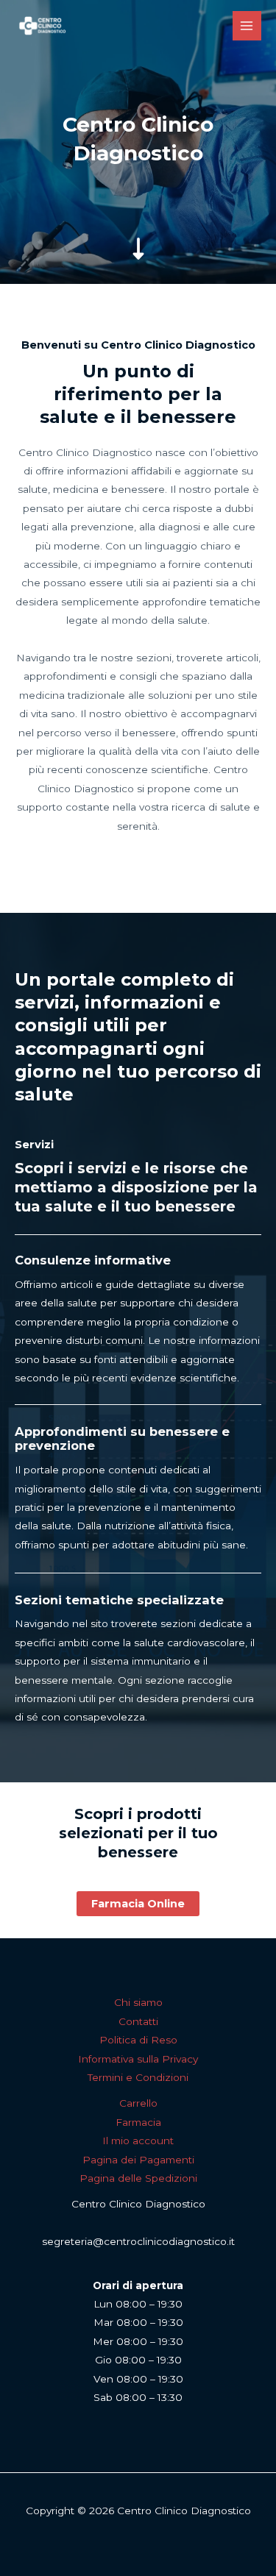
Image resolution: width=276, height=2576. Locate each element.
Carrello (138, 2103)
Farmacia (138, 2122)
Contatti (138, 2021)
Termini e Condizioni (138, 2077)
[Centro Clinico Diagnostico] (42, 26)
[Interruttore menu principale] (247, 25)
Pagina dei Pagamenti (138, 2160)
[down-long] (138, 233)
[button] (138, 1904)
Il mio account (138, 2141)
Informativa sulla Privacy (138, 2059)
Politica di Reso (138, 2040)
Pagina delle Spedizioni (138, 2178)
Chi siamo (138, 2002)
